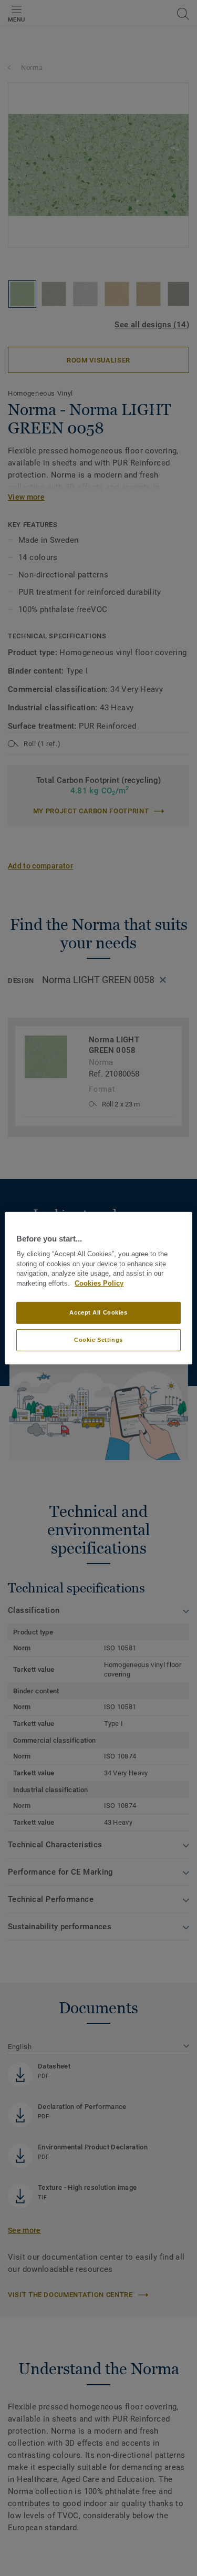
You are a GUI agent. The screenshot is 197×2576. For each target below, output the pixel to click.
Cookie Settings (98, 1340)
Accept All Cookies (98, 1312)
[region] (98, 1288)
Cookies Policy (99, 1284)
